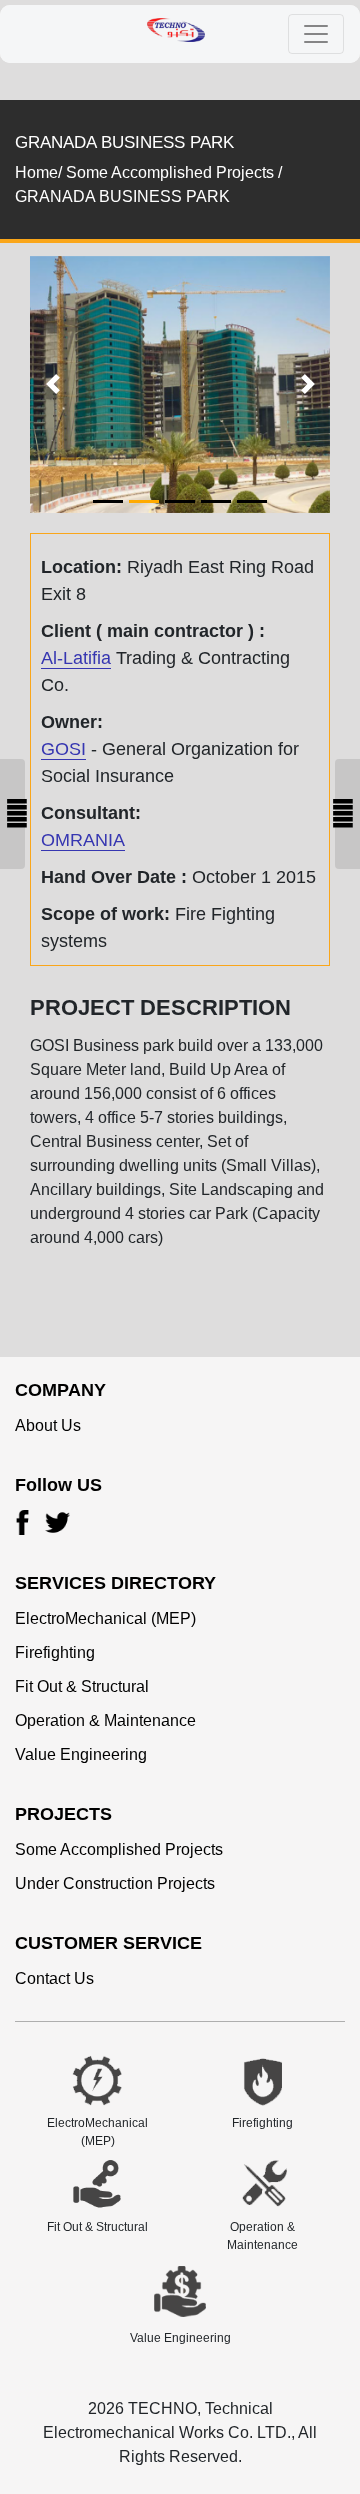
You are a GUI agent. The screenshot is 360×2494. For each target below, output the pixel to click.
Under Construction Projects (115, 1883)
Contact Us (54, 1978)
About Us (48, 1425)
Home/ (38, 172)
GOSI (63, 749)
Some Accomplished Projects (119, 1849)
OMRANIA (83, 840)
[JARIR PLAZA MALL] (347, 814)
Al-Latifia (76, 658)
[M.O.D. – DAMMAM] (12, 814)
